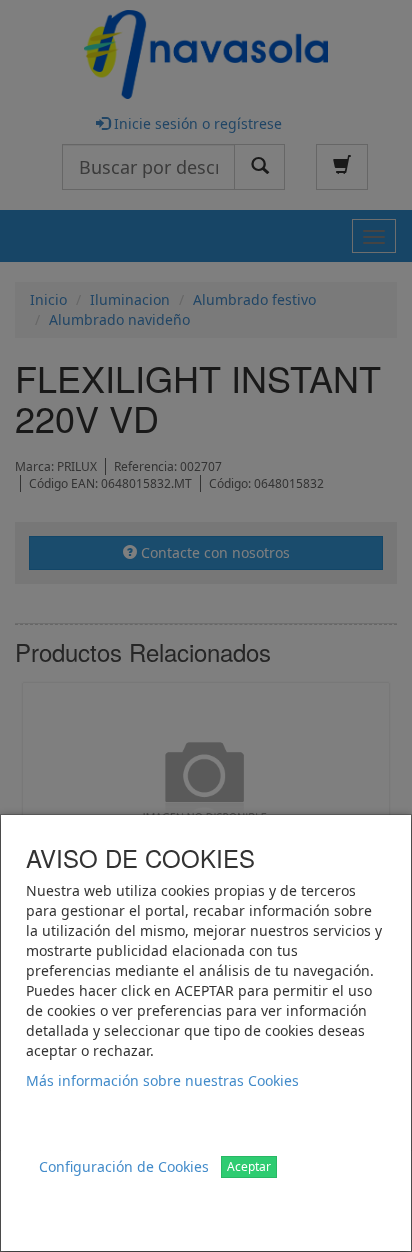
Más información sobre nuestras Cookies (162, 1080)
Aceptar (249, 1166)
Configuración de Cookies (124, 1166)
